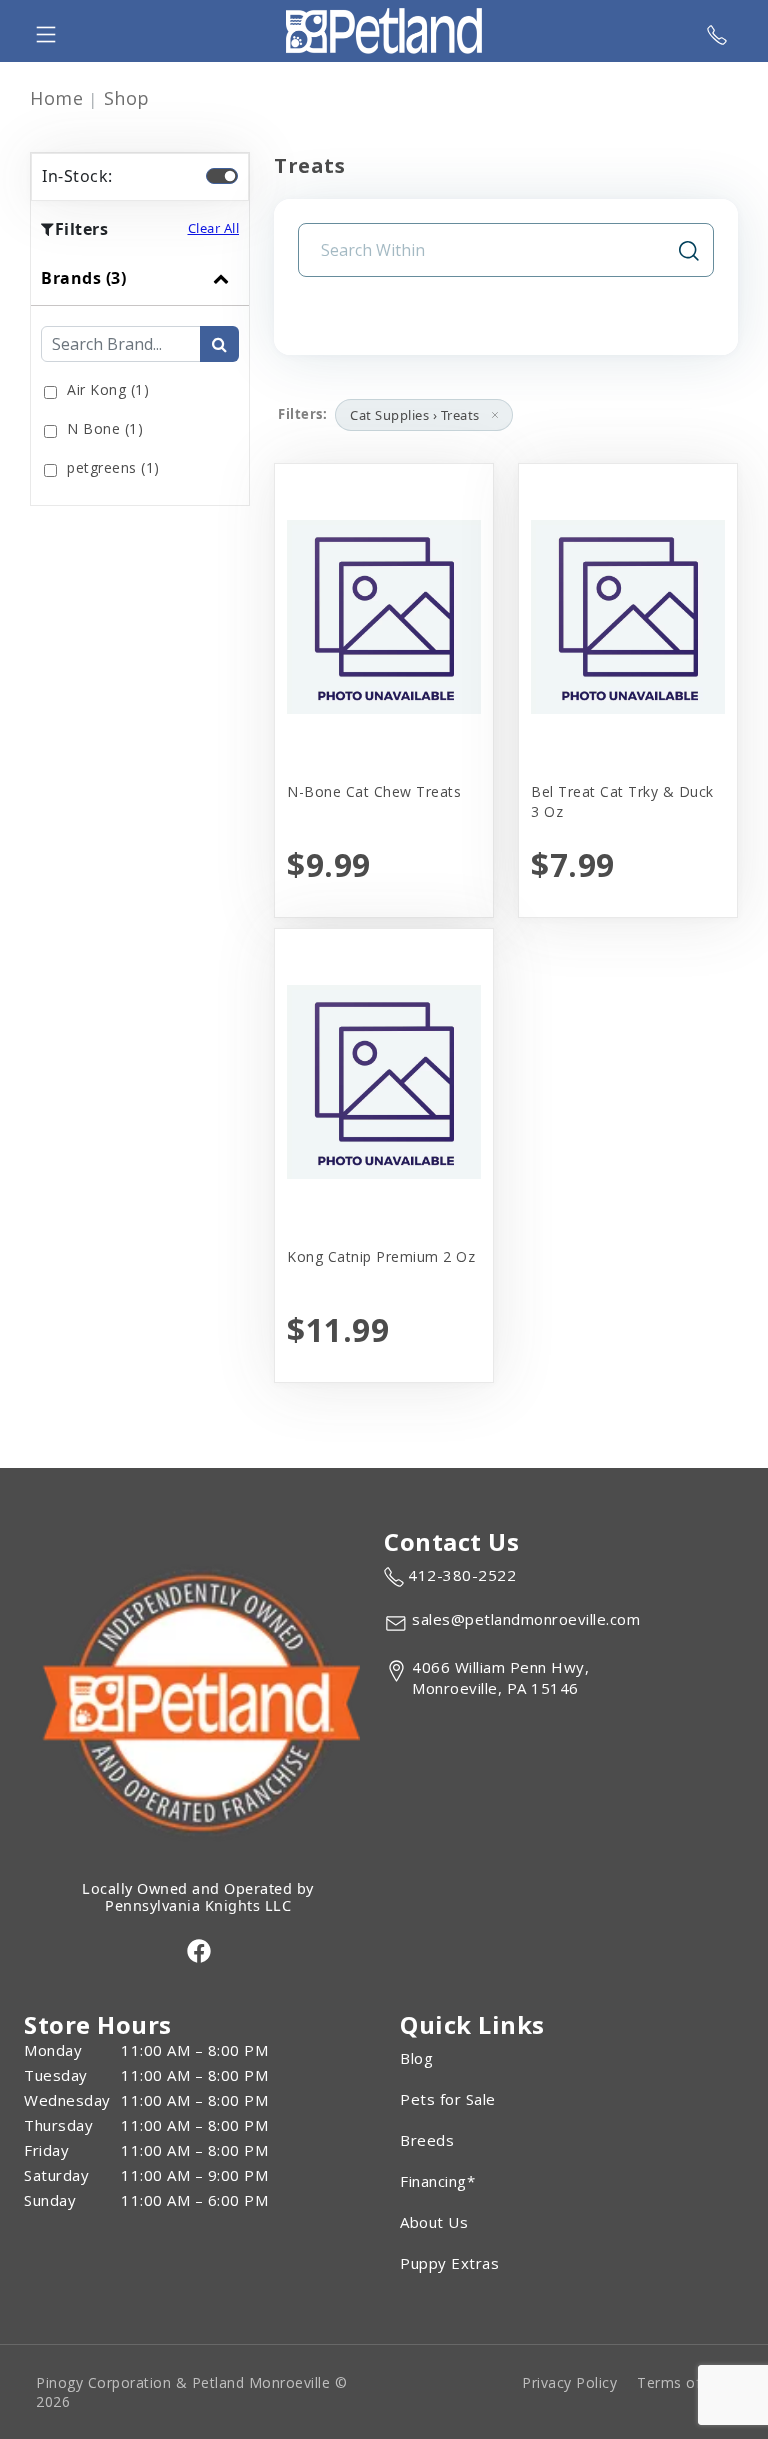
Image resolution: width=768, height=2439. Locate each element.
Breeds (427, 2140)
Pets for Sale (448, 2099)
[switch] (222, 176)
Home (56, 98)
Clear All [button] (214, 228)
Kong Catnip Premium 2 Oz (381, 1256)
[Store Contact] (717, 31)
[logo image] (384, 31)
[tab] (140, 378)
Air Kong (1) (108, 389)
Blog (416, 2058)
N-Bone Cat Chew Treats (374, 791)
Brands (83, 278)
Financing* (437, 2181)
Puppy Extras (449, 2263)
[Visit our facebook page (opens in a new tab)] (198, 1950)
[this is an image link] (198, 1700)
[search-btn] (219, 344)
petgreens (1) (113, 467)
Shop (127, 98)
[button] (495, 415)
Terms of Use (684, 2382)
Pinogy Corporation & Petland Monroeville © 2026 (191, 2392)
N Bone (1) (105, 428)
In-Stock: (77, 176)
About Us (434, 2222)
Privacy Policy (569, 2382)
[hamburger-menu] (46, 31)
